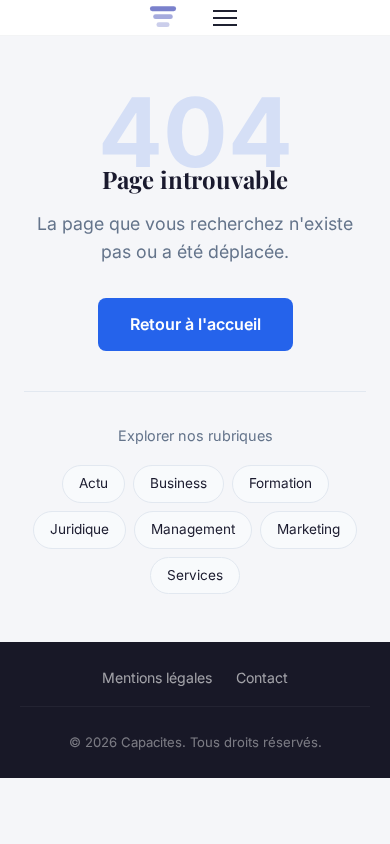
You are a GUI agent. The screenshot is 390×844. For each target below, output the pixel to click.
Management (193, 529)
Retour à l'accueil (195, 324)
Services (195, 575)
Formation (280, 483)
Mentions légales (157, 677)
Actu (93, 483)
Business (178, 483)
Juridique (79, 529)
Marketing (308, 529)
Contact (262, 677)
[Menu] (225, 18)
